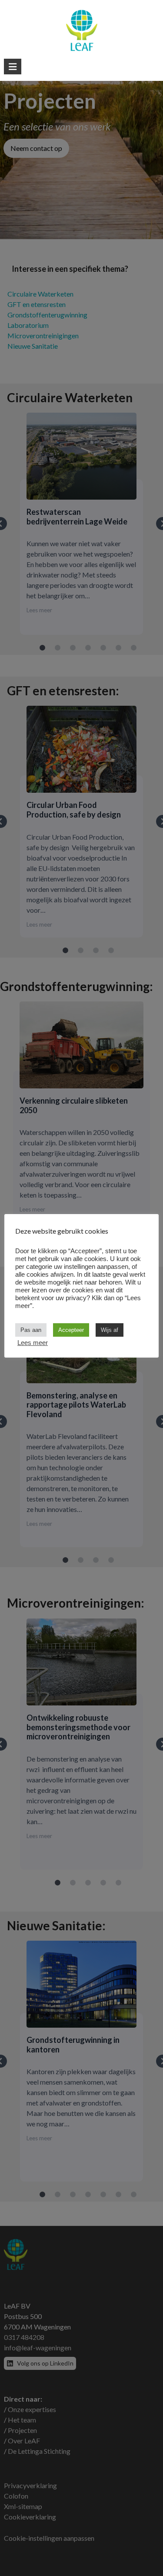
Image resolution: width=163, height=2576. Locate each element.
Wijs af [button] (110, 1330)
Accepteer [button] (71, 1330)
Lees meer (33, 1343)
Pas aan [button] (31, 1330)
